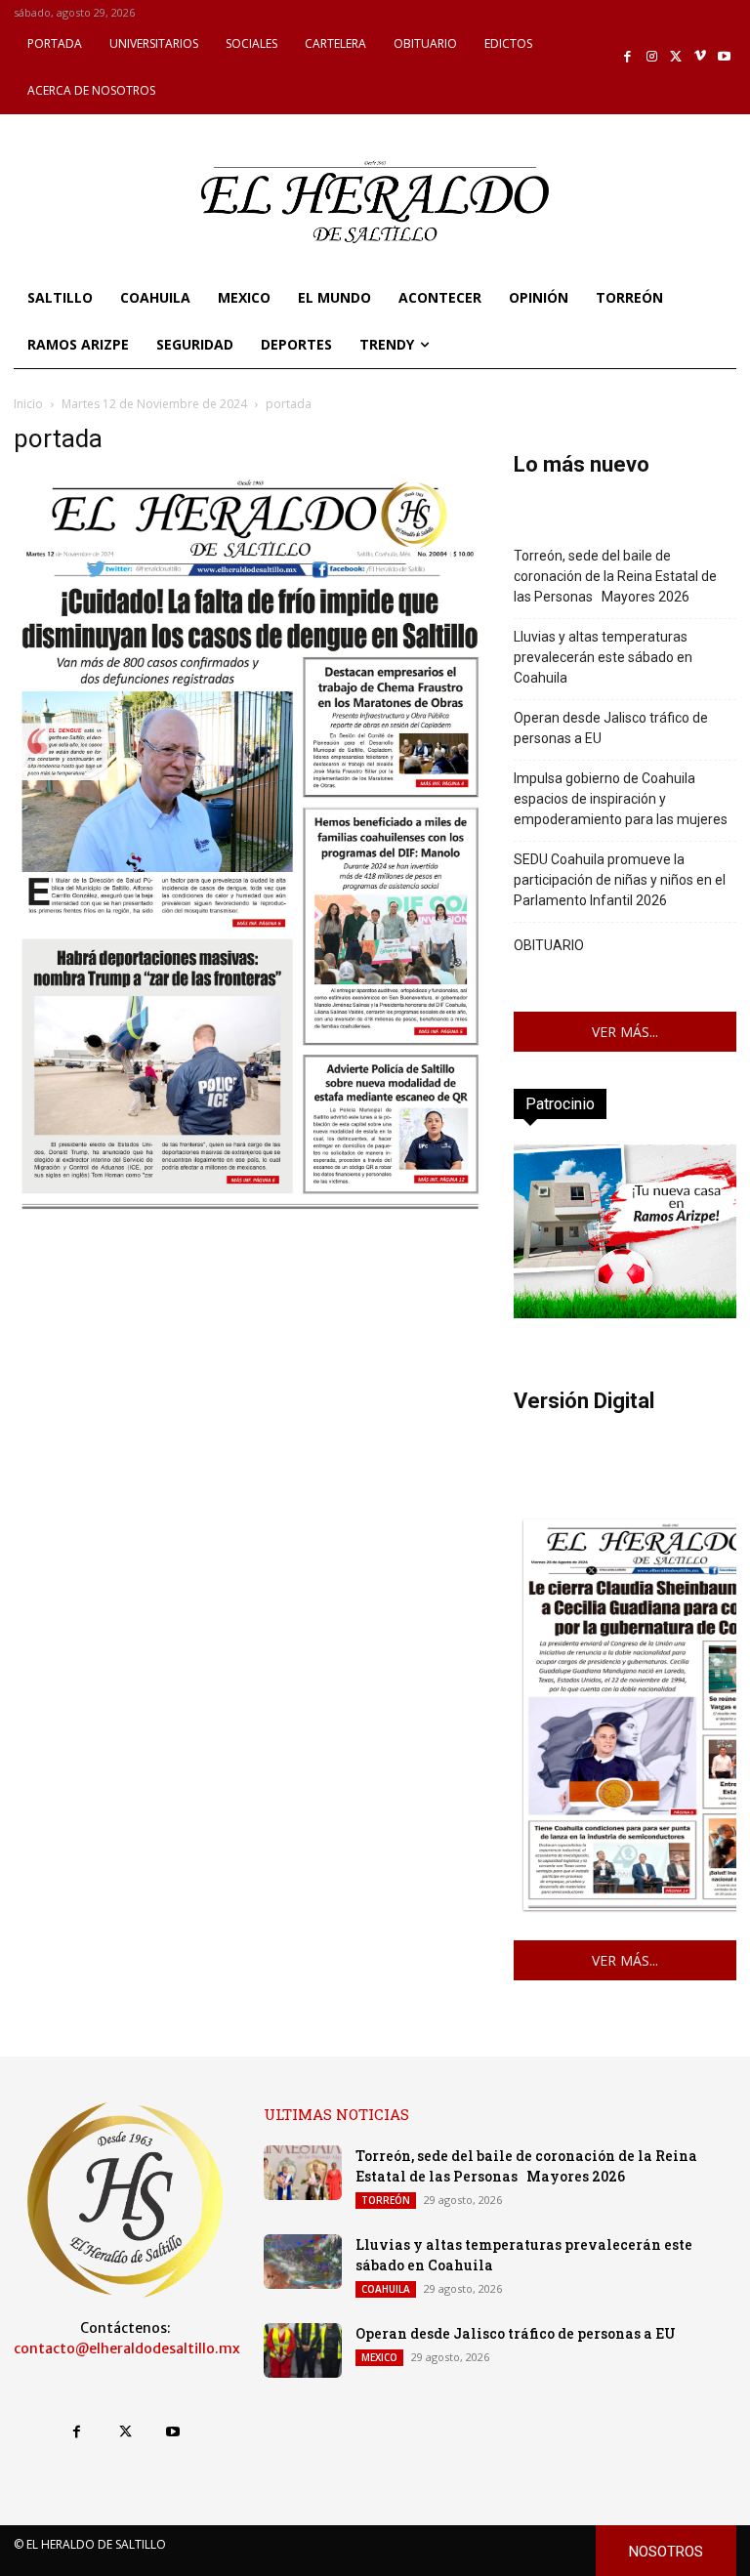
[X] (676, 57)
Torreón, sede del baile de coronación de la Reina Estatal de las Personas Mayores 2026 (615, 576)
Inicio (28, 404)
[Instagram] (652, 57)
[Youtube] (724, 57)
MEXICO (379, 2357)
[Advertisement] (250, 1354)
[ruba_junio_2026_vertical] (625, 1313)
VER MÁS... (625, 1032)
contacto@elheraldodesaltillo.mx (127, 2348)
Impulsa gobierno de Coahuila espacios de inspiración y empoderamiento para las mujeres (621, 799)
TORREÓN (386, 2200)
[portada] (250, 1207)
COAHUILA (386, 2289)
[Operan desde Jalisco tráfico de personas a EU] (303, 2350)
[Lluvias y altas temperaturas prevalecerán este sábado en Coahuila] (303, 2262)
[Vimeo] (701, 57)
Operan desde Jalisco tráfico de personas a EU (611, 728)
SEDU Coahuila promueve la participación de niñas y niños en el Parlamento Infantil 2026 (620, 880)
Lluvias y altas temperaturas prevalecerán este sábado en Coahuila (603, 657)
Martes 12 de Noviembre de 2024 (154, 404)
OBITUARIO (549, 945)
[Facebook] (628, 57)
